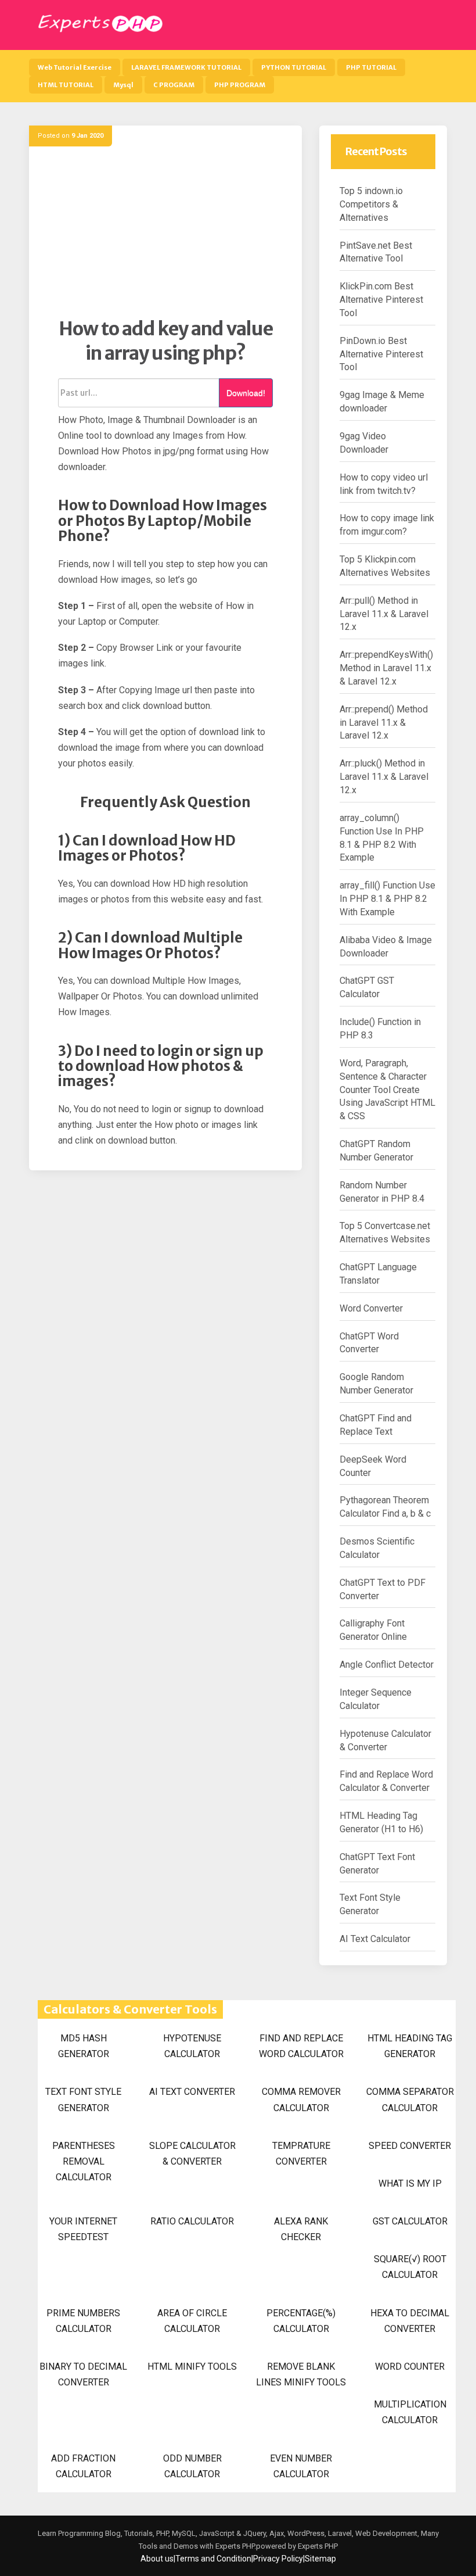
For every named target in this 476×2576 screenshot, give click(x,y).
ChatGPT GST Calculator (367, 987)
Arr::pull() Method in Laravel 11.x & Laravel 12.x (384, 614)
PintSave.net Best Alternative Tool (376, 252)
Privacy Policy (278, 2559)
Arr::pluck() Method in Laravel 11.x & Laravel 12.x (384, 777)
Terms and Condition (213, 2559)
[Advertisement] (165, 236)
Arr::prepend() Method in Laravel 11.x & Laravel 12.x (384, 723)
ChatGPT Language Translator (378, 1274)
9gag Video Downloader (364, 443)
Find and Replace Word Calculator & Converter (386, 1781)
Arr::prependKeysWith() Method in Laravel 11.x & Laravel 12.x (386, 668)
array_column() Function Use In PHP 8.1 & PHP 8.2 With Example (382, 838)
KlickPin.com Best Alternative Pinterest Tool (381, 300)
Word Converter (371, 1308)
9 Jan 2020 (87, 136)
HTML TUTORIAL (66, 85)
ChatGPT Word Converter (369, 1343)
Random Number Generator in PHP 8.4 (382, 1192)
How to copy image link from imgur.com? (387, 525)
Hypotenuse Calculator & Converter (385, 1740)
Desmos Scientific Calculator (377, 1548)
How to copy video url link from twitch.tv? (384, 484)
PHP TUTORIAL (371, 67)
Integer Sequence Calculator (376, 1699)
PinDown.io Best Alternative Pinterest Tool (381, 354)
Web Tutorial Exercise (75, 67)
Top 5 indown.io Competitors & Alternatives (371, 204)
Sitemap (320, 2559)
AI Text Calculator (375, 1939)
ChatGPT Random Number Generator (376, 1151)
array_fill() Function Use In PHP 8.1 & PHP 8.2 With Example (387, 899)
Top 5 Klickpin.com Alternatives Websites (385, 566)
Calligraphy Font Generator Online (373, 1630)
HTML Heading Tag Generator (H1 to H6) (381, 1822)
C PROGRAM (174, 85)
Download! (246, 393)
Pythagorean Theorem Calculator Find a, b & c (385, 1507)
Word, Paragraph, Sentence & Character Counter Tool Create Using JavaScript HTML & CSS (387, 1090)
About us (157, 2559)
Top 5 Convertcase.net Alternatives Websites (385, 1233)
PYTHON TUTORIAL (294, 67)
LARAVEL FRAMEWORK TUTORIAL (186, 67)
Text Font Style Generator (370, 1904)
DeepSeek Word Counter (373, 1466)
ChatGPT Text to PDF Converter (383, 1589)
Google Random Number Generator (376, 1384)
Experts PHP (317, 2546)
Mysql (123, 85)
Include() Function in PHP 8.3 (380, 1029)
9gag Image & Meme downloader (382, 402)
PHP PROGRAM (240, 85)
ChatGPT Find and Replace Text (376, 1425)
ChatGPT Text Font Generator (377, 1864)
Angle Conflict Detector (387, 1665)
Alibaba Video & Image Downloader (386, 947)
